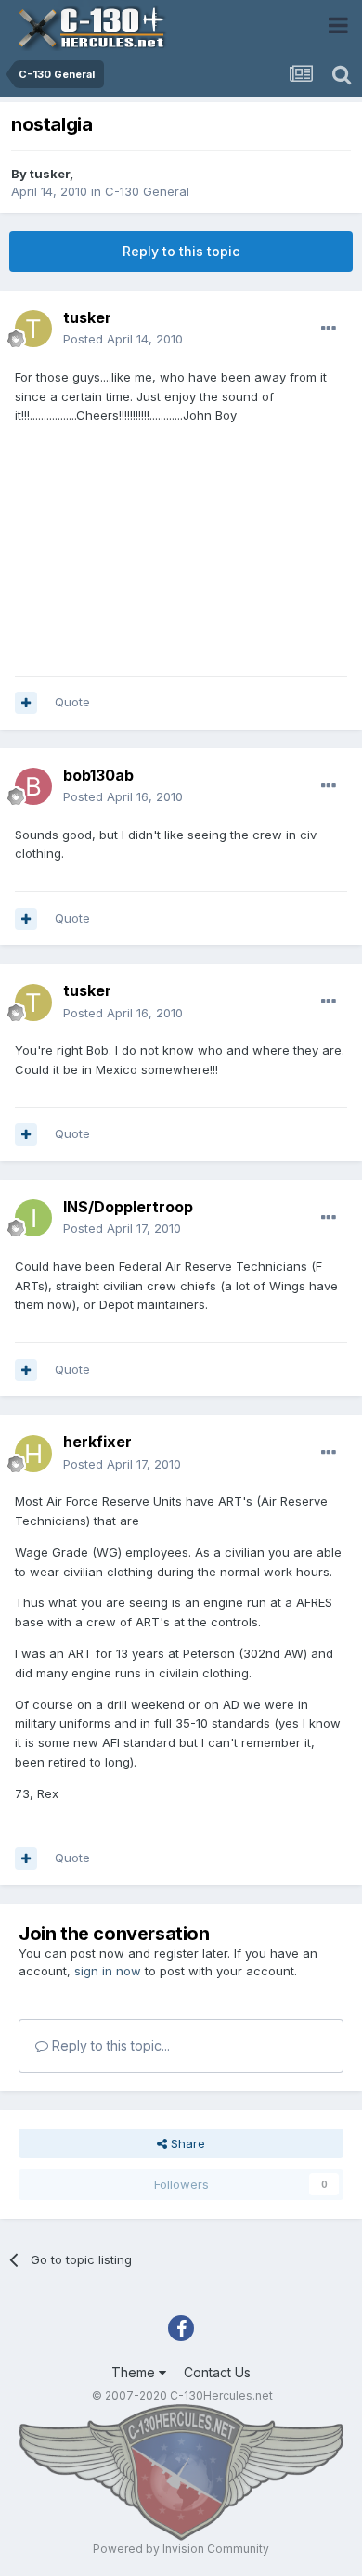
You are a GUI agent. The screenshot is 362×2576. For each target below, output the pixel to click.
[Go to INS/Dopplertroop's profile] (33, 1218)
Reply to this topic (181, 251)
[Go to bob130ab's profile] (33, 786)
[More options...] (329, 329)
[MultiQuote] (26, 703)
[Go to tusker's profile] (33, 329)
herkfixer (97, 1442)
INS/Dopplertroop (128, 1207)
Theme (135, 2372)
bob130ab (98, 775)
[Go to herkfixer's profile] (33, 1454)
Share (186, 2143)
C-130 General (147, 191)
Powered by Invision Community (181, 2549)
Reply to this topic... (109, 2045)
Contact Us (217, 2372)
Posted (123, 339)
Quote (72, 702)
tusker (50, 174)
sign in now (108, 1971)
